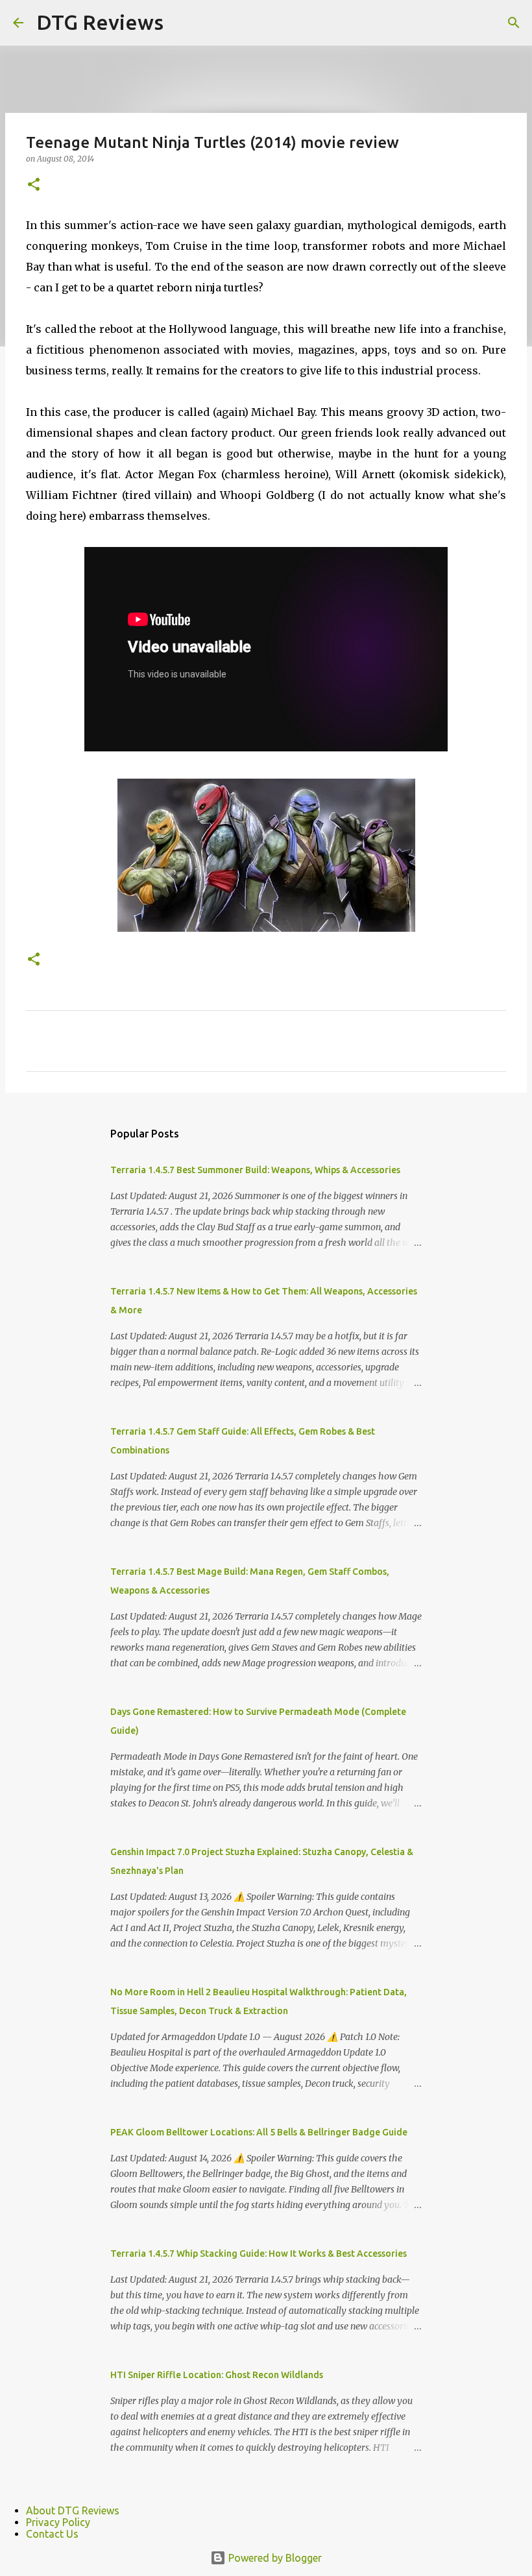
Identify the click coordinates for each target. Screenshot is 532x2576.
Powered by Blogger (274, 2558)
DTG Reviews (100, 22)
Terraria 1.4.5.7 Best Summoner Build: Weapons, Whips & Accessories (255, 1170)
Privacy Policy (58, 2522)
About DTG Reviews (73, 2510)
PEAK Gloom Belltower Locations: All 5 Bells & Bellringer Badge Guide (259, 2132)
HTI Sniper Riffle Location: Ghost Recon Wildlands (217, 2375)
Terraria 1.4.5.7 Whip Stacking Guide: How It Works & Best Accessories (259, 2254)
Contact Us (52, 2534)
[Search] (514, 23)
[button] (34, 185)
